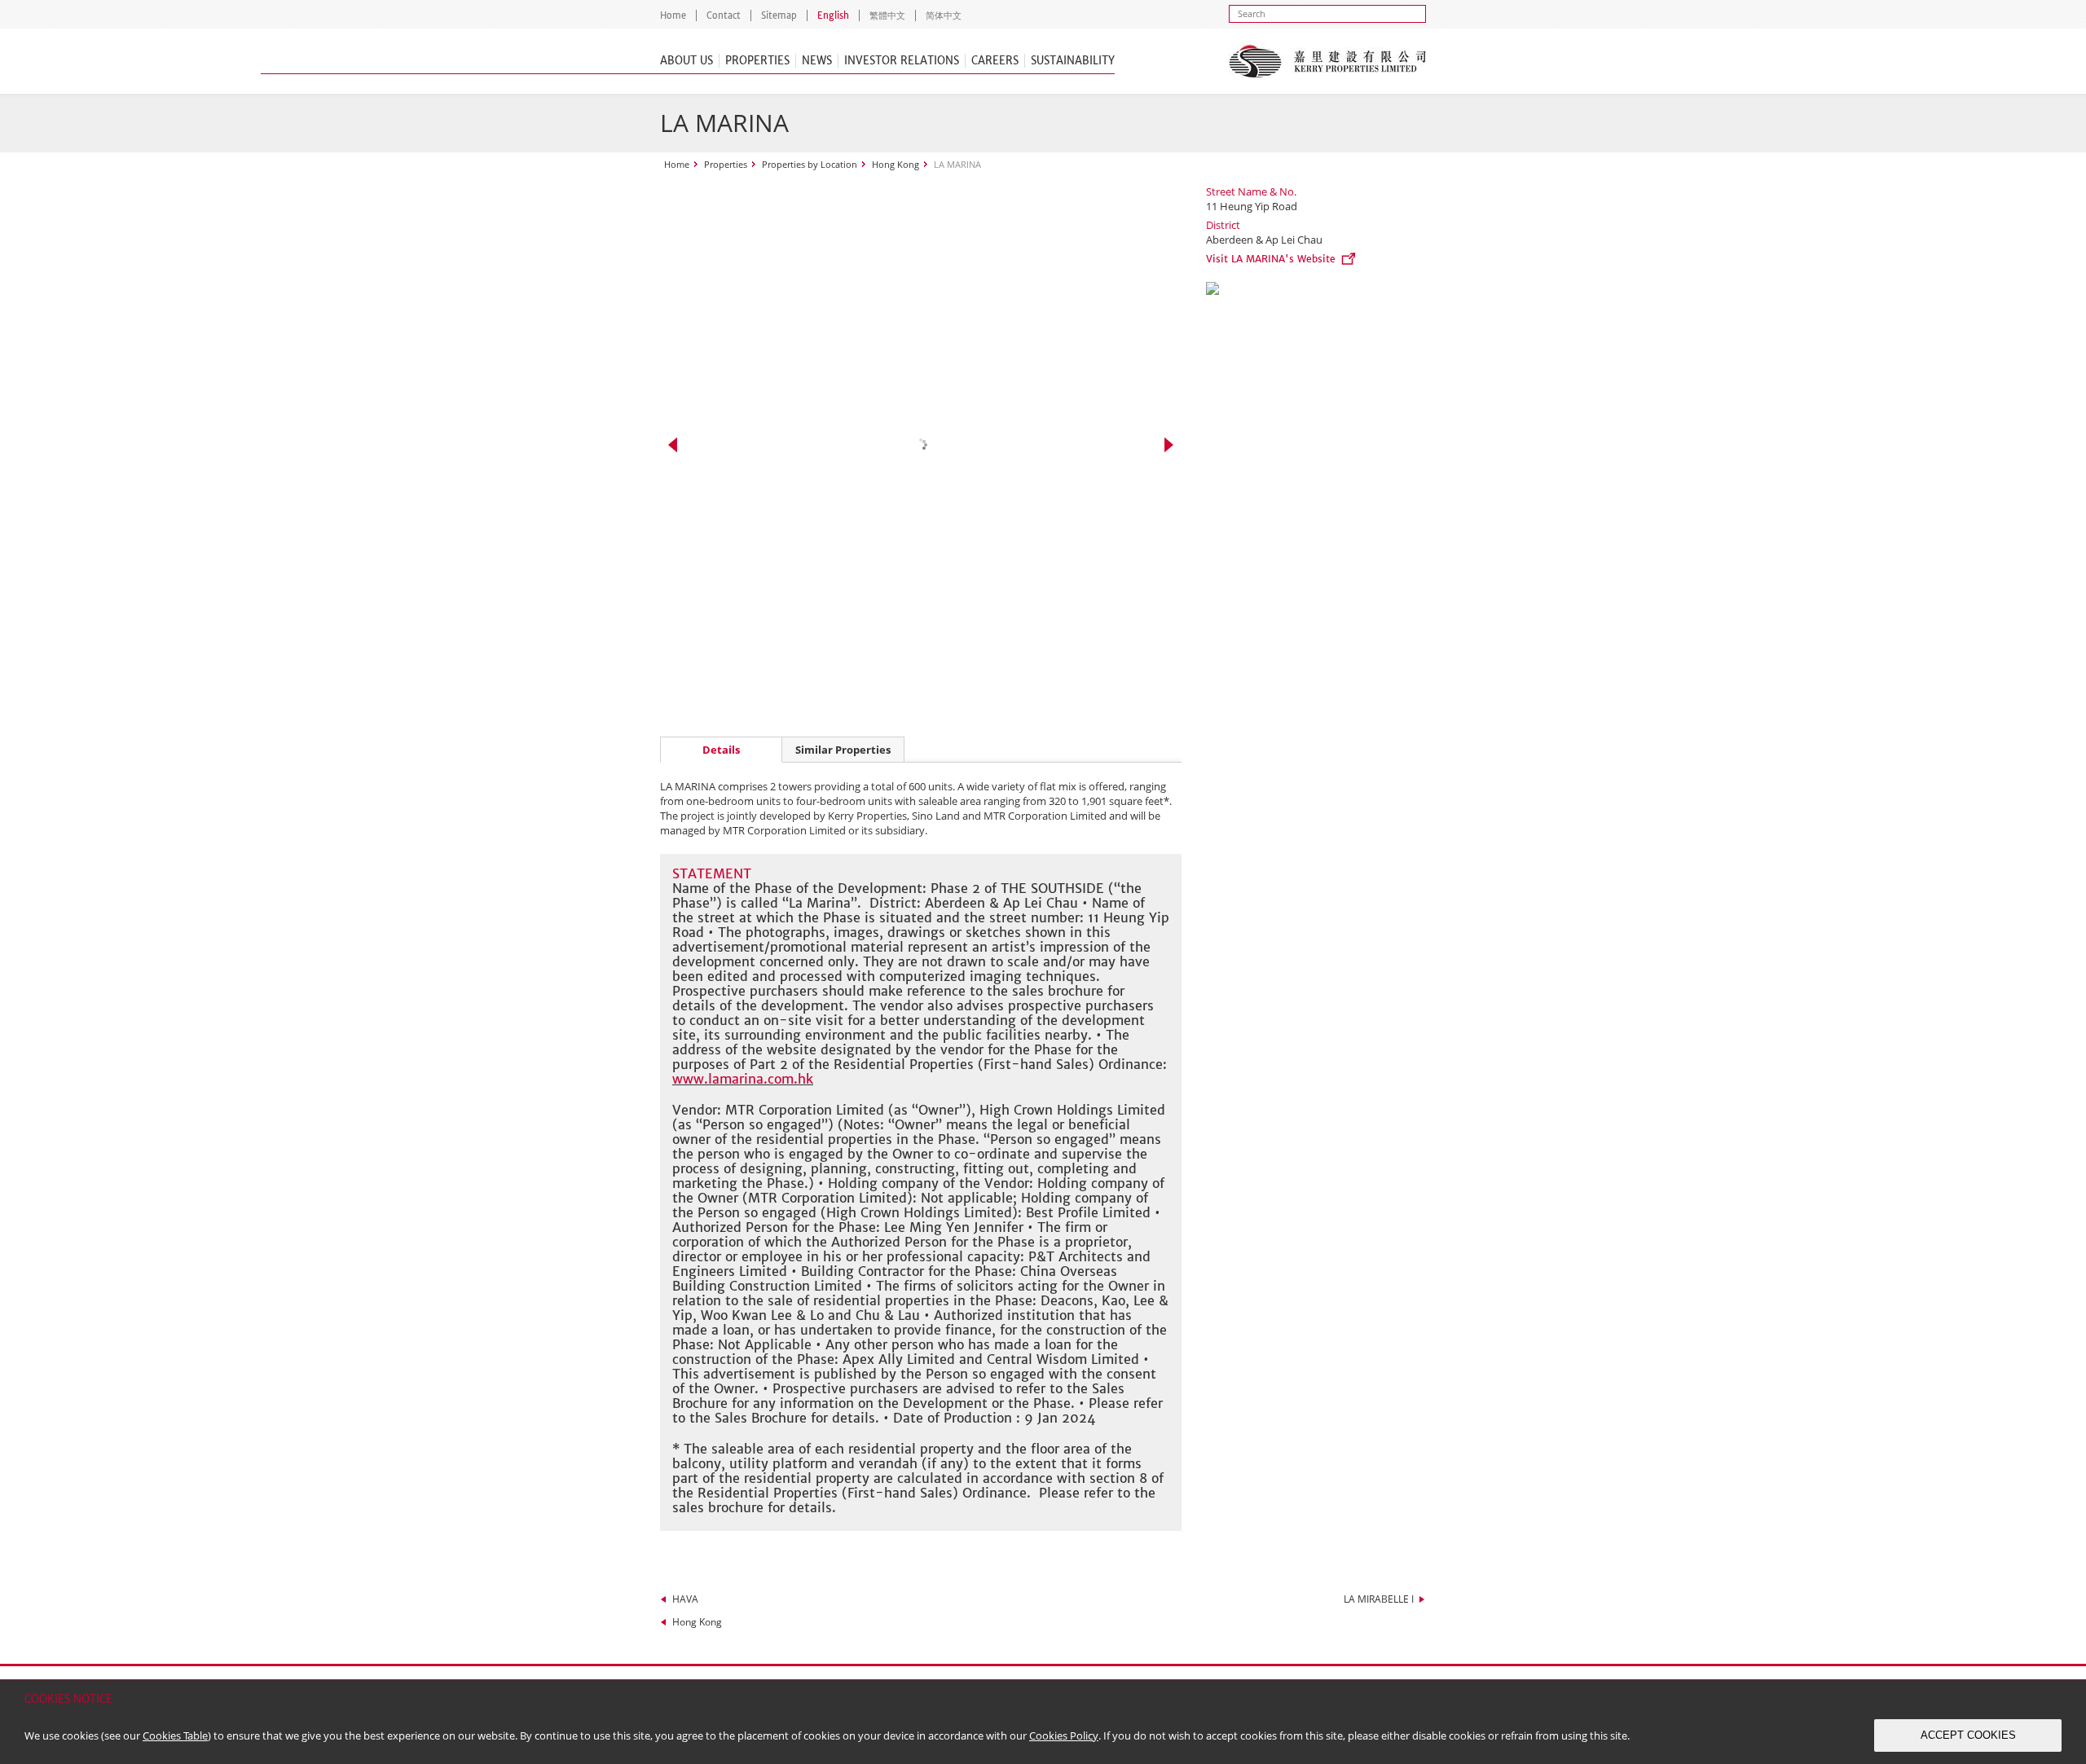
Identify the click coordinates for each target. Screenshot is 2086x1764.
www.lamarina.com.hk (743, 1079)
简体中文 (944, 15)
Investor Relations (902, 61)
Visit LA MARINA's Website (1271, 259)
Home (673, 15)
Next (1169, 445)
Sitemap (779, 15)
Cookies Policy (1064, 1735)
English (833, 15)
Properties (757, 61)
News (817, 61)
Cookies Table (175, 1735)
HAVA (685, 1599)
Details (721, 750)
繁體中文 (887, 15)
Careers (995, 61)
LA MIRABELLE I (1379, 1599)
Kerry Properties (1327, 61)
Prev (673, 445)
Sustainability (1073, 61)
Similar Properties (843, 750)
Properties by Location (810, 164)
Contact (724, 15)
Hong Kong (896, 164)
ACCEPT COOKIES (1968, 1735)
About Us (687, 61)
